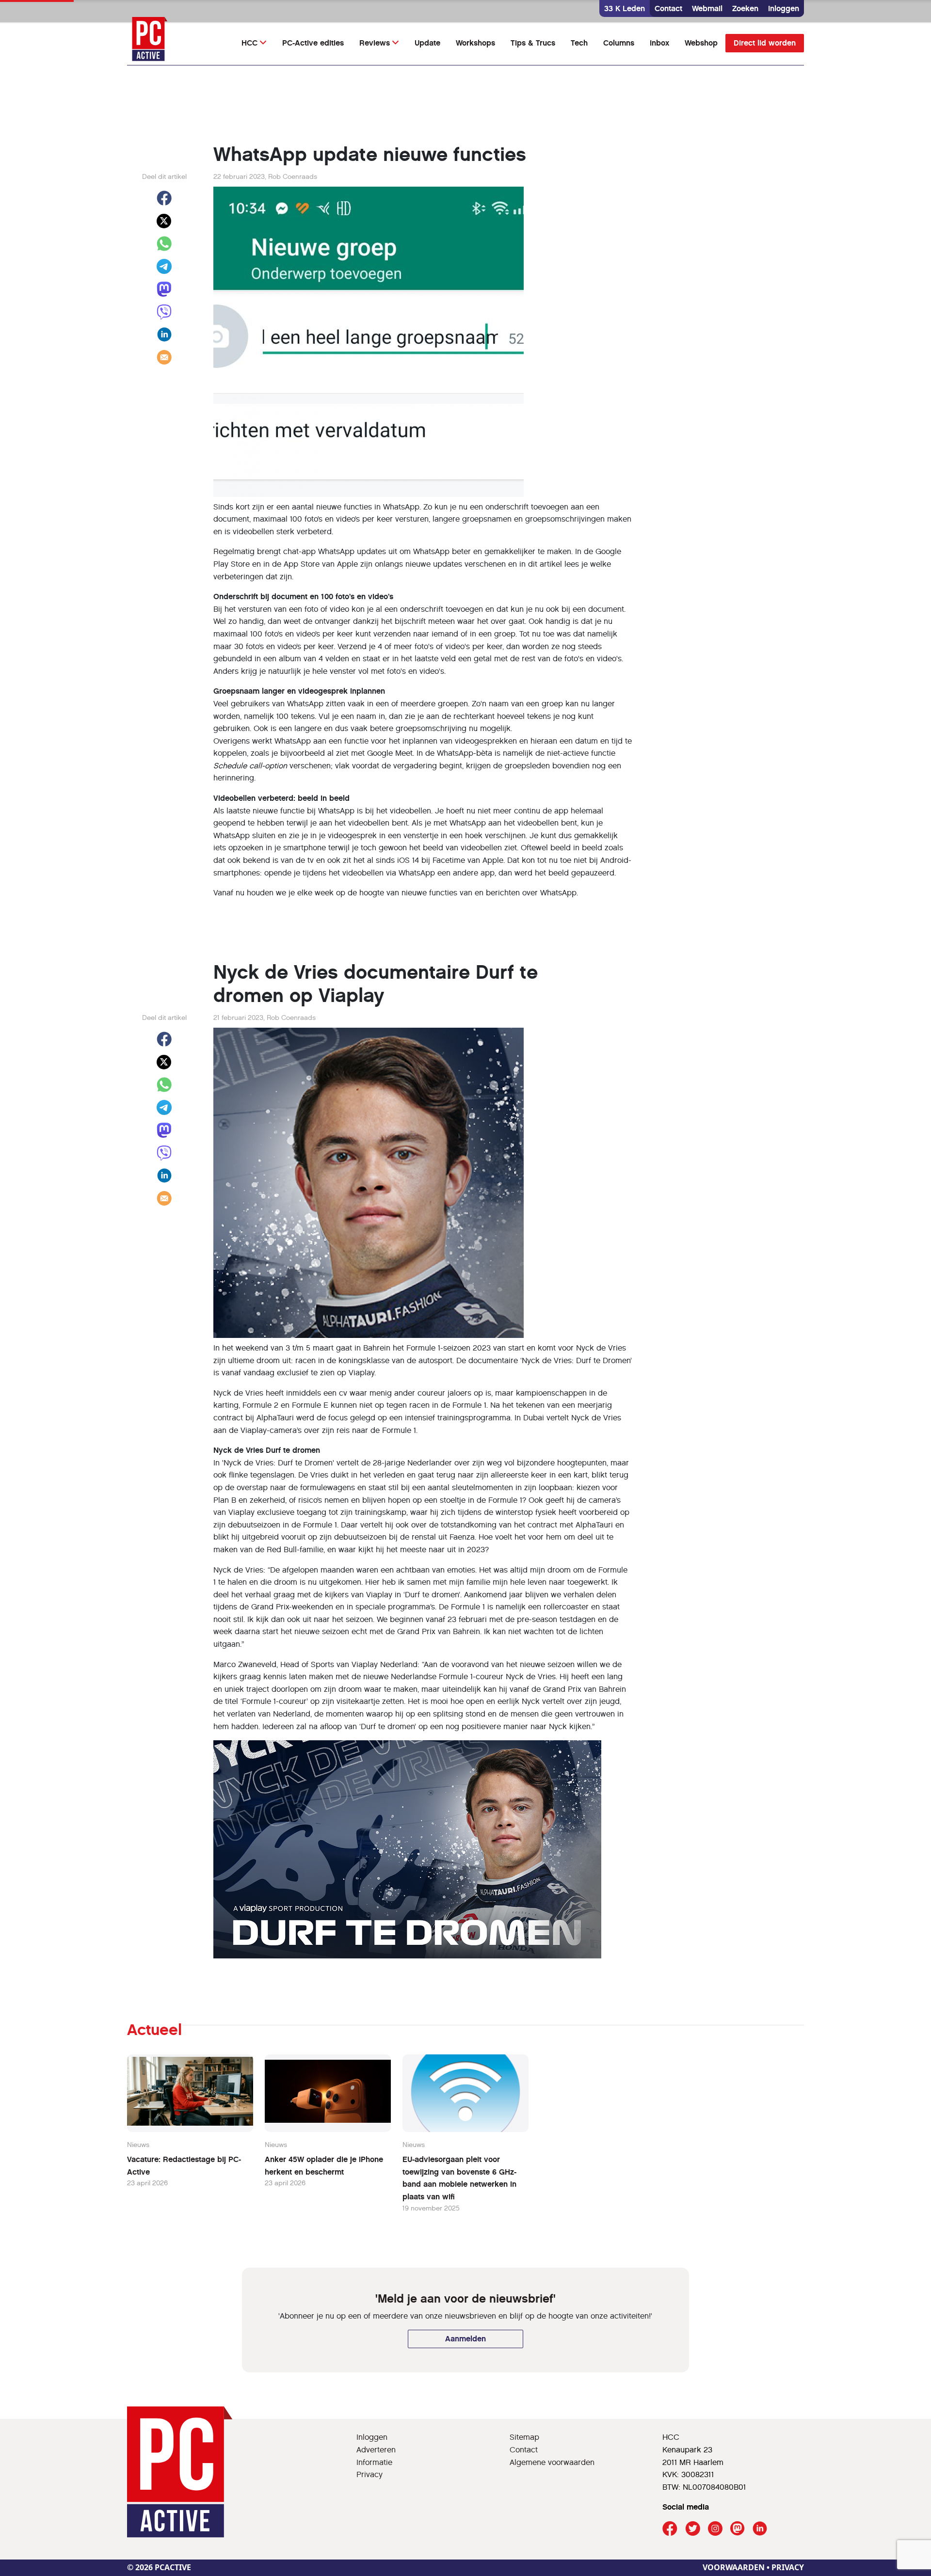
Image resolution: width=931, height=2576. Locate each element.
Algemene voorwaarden (552, 2462)
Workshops (475, 43)
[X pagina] (693, 2529)
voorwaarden (734, 2567)
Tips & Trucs (533, 43)
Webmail (707, 8)
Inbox (659, 43)
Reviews (375, 43)
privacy (788, 2567)
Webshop (701, 43)
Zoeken (745, 8)
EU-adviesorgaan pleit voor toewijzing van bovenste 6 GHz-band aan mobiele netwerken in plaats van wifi (459, 2178)
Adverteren (376, 2450)
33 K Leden (625, 8)
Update (427, 43)
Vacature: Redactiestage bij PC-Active (184, 2166)
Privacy (369, 2474)
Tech (579, 43)
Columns (619, 43)
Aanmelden (465, 2339)
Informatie (374, 2462)
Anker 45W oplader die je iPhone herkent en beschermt (324, 2166)
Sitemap (524, 2437)
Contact (668, 8)
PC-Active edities (313, 43)
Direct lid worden (765, 43)
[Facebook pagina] (670, 2529)
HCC (249, 43)
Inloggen (784, 8)
